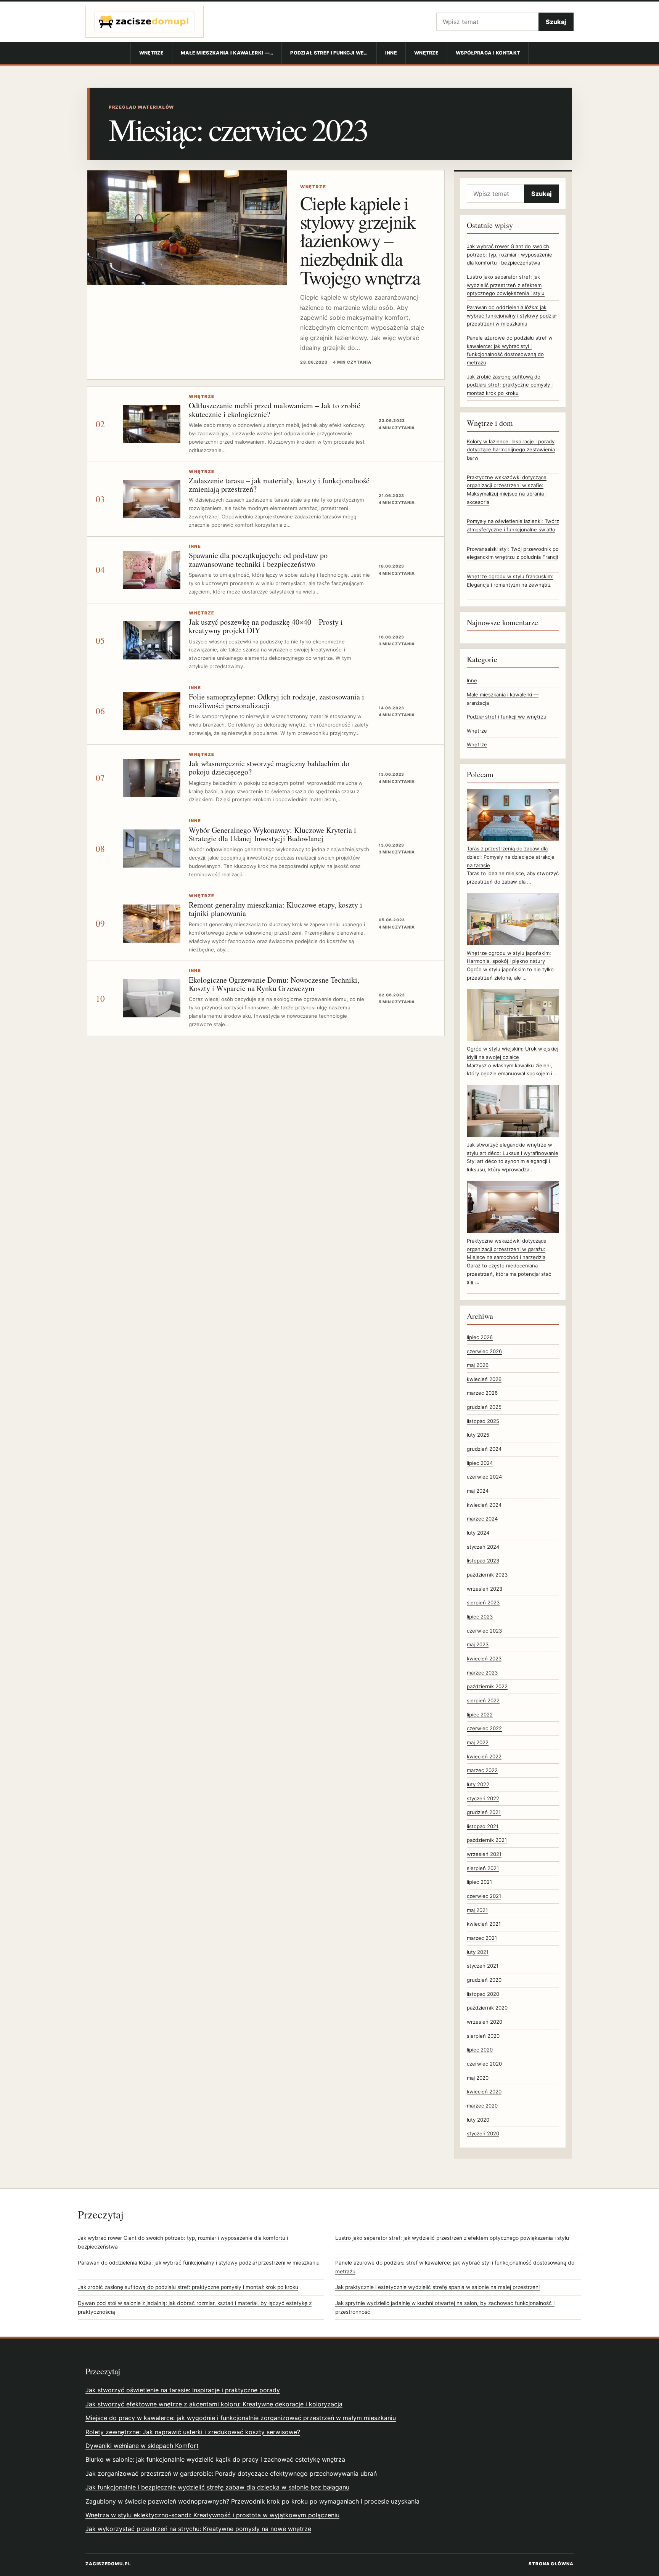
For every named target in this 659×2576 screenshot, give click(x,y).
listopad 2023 (483, 1561)
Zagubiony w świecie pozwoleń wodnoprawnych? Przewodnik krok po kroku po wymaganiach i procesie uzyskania (252, 2501)
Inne (391, 53)
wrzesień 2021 (484, 1854)
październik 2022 (487, 1686)
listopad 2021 (483, 1826)
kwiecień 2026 (484, 1379)
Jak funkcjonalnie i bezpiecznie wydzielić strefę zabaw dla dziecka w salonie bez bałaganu (217, 2487)
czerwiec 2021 (484, 1896)
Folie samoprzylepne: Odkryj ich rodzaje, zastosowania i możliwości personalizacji (276, 701)
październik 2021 (487, 1840)
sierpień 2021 (483, 1868)
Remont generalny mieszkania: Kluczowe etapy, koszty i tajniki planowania (276, 909)
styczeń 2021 (483, 1966)
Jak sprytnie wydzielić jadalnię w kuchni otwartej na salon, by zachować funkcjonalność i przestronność (445, 2307)
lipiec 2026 (480, 1337)
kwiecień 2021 (484, 1924)
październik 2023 (487, 1575)
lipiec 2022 (480, 1715)
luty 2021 (478, 1952)
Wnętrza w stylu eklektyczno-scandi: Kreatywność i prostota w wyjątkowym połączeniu (212, 2515)
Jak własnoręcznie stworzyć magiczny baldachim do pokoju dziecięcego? (269, 768)
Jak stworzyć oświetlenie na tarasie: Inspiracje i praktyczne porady (183, 2390)
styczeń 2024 (483, 1547)
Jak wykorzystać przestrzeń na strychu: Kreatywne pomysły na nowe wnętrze (198, 2529)
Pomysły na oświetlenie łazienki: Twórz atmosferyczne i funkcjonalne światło (513, 525)
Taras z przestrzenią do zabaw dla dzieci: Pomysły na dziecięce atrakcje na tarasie (511, 857)
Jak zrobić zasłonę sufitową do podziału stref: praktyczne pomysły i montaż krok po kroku (510, 385)
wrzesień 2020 (485, 2022)
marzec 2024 (482, 1519)
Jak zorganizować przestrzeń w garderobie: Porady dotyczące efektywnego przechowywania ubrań (231, 2473)
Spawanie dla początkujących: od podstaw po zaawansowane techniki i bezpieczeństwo (258, 559)
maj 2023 (478, 1644)
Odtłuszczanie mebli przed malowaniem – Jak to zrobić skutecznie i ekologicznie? (275, 410)
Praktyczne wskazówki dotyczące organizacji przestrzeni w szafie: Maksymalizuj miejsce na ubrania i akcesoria (507, 490)
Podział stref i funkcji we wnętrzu (507, 717)
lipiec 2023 (480, 1617)
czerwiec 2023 (484, 1631)
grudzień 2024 (484, 1449)
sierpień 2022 (483, 1700)
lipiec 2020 (480, 2050)
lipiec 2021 (479, 1882)
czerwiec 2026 (484, 1351)
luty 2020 (478, 2120)
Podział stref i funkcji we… (329, 53)
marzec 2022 (482, 1770)
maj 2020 (478, 2078)
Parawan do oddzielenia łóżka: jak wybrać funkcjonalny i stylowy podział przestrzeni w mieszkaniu (512, 315)
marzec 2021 (482, 1938)
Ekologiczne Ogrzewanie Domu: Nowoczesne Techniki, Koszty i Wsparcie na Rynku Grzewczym (274, 984)
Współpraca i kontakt (488, 53)
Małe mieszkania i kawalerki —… (227, 53)
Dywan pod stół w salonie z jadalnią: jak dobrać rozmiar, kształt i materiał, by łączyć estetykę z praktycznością (195, 2307)
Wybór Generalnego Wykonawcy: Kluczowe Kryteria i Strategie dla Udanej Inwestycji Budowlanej (272, 834)
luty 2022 (478, 1784)
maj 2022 (478, 1742)
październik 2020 (487, 2008)
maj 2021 (477, 1910)
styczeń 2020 (483, 2133)
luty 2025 (478, 1435)
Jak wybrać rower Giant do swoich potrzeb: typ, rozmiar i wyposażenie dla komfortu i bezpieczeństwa (510, 254)
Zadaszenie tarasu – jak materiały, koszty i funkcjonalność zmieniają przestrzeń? (279, 485)
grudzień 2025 (484, 1407)
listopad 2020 (483, 1994)
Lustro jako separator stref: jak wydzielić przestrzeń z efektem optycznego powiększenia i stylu (506, 285)
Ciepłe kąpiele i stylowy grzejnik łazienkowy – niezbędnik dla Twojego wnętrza (360, 240)
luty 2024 (478, 1533)
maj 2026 (478, 1365)
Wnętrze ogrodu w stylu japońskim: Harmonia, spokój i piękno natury (509, 957)
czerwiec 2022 (484, 1728)
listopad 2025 (483, 1421)
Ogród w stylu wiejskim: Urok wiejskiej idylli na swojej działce (513, 1053)
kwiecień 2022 (484, 1756)
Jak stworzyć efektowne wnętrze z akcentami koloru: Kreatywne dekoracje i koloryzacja (214, 2404)
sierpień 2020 (483, 2036)
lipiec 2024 (480, 1463)
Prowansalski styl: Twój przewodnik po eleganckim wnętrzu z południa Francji (513, 553)
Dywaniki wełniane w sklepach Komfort (142, 2446)
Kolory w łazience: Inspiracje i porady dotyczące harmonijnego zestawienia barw (511, 450)
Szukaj (556, 22)
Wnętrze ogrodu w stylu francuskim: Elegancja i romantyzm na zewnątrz (510, 581)
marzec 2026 (482, 1393)
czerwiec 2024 (484, 1477)
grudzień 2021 (484, 1812)
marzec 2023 (482, 1673)
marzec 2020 (482, 2106)
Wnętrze (151, 53)
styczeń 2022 (483, 1798)
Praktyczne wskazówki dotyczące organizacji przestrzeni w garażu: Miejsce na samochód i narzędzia (507, 1249)
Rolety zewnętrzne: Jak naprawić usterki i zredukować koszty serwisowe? (193, 2432)
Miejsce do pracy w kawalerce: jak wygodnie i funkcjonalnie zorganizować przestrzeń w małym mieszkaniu (241, 2418)
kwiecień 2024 (484, 1505)
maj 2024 (478, 1491)
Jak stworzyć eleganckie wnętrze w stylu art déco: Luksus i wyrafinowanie (513, 1149)
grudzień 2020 (484, 1980)
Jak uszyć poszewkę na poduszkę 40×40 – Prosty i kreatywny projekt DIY (266, 626)
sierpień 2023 (483, 1602)
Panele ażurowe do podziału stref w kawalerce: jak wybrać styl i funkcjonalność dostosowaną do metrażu (455, 2267)
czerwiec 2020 (484, 2064)
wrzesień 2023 (485, 1589)
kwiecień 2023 (484, 1659)
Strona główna (551, 2564)
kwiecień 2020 (484, 2092)
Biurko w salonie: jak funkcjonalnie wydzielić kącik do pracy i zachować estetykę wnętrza (215, 2459)
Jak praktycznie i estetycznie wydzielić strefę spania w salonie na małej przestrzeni (437, 2287)
